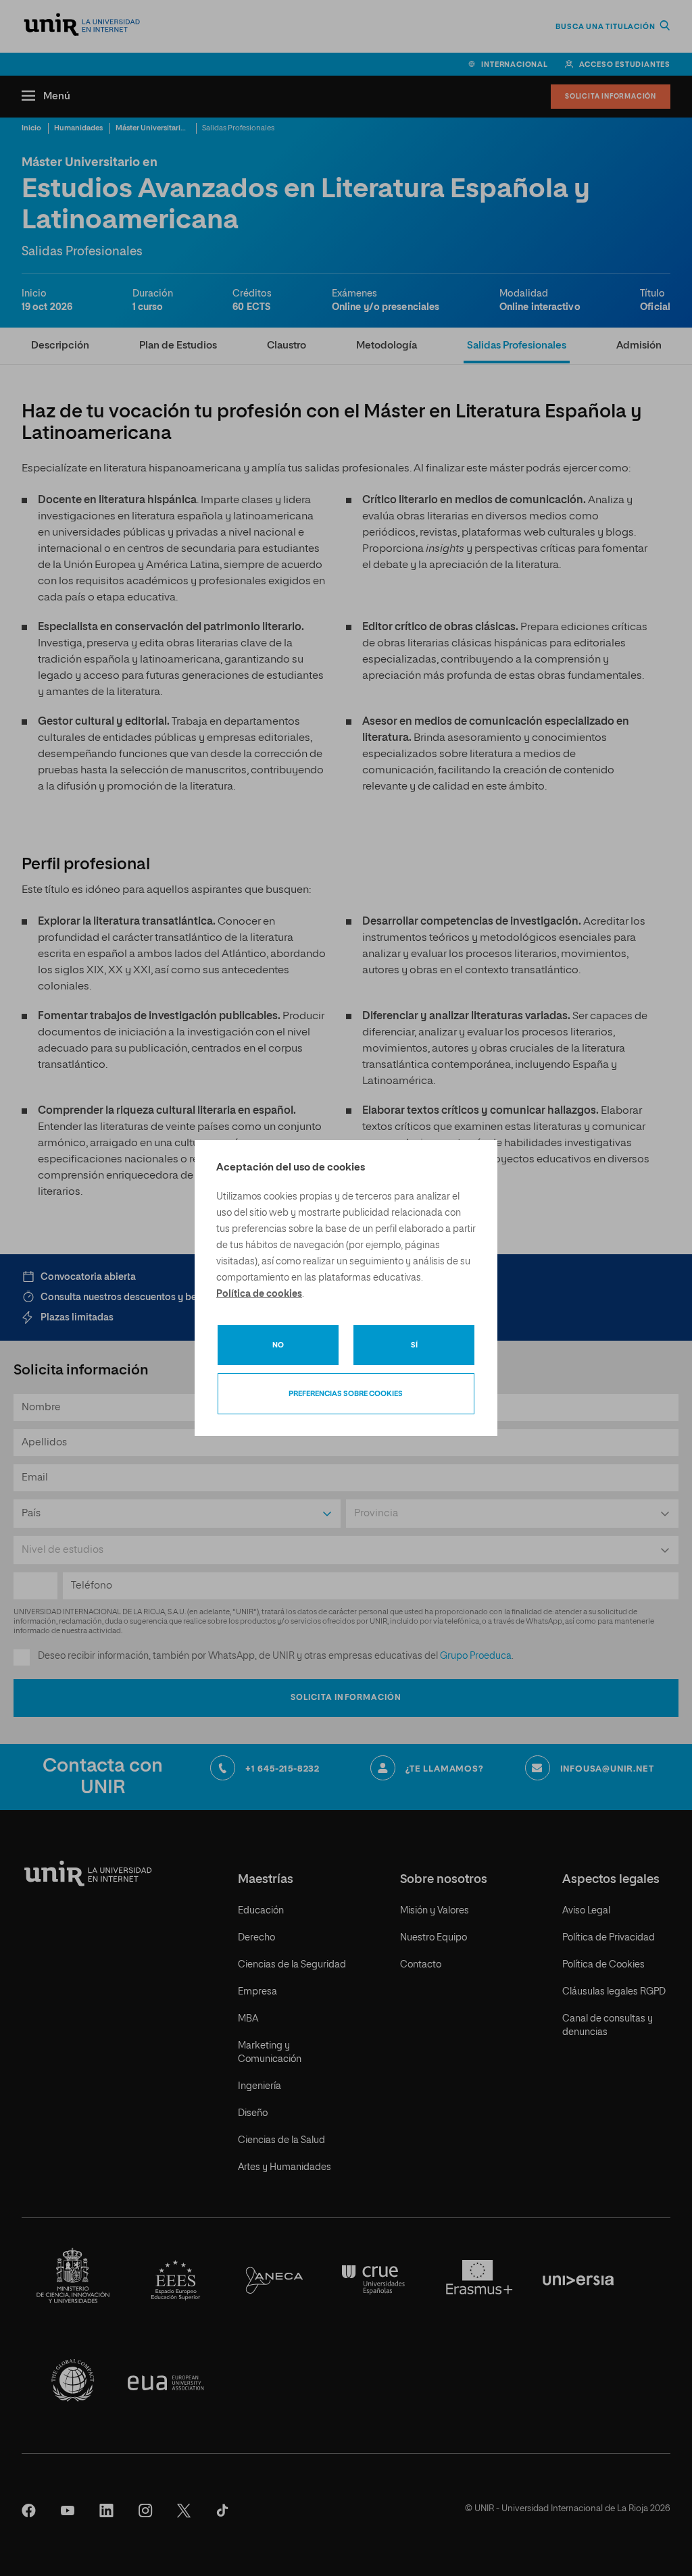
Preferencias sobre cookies (346, 1394)
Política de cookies (259, 1294)
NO (278, 1345)
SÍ (414, 1345)
